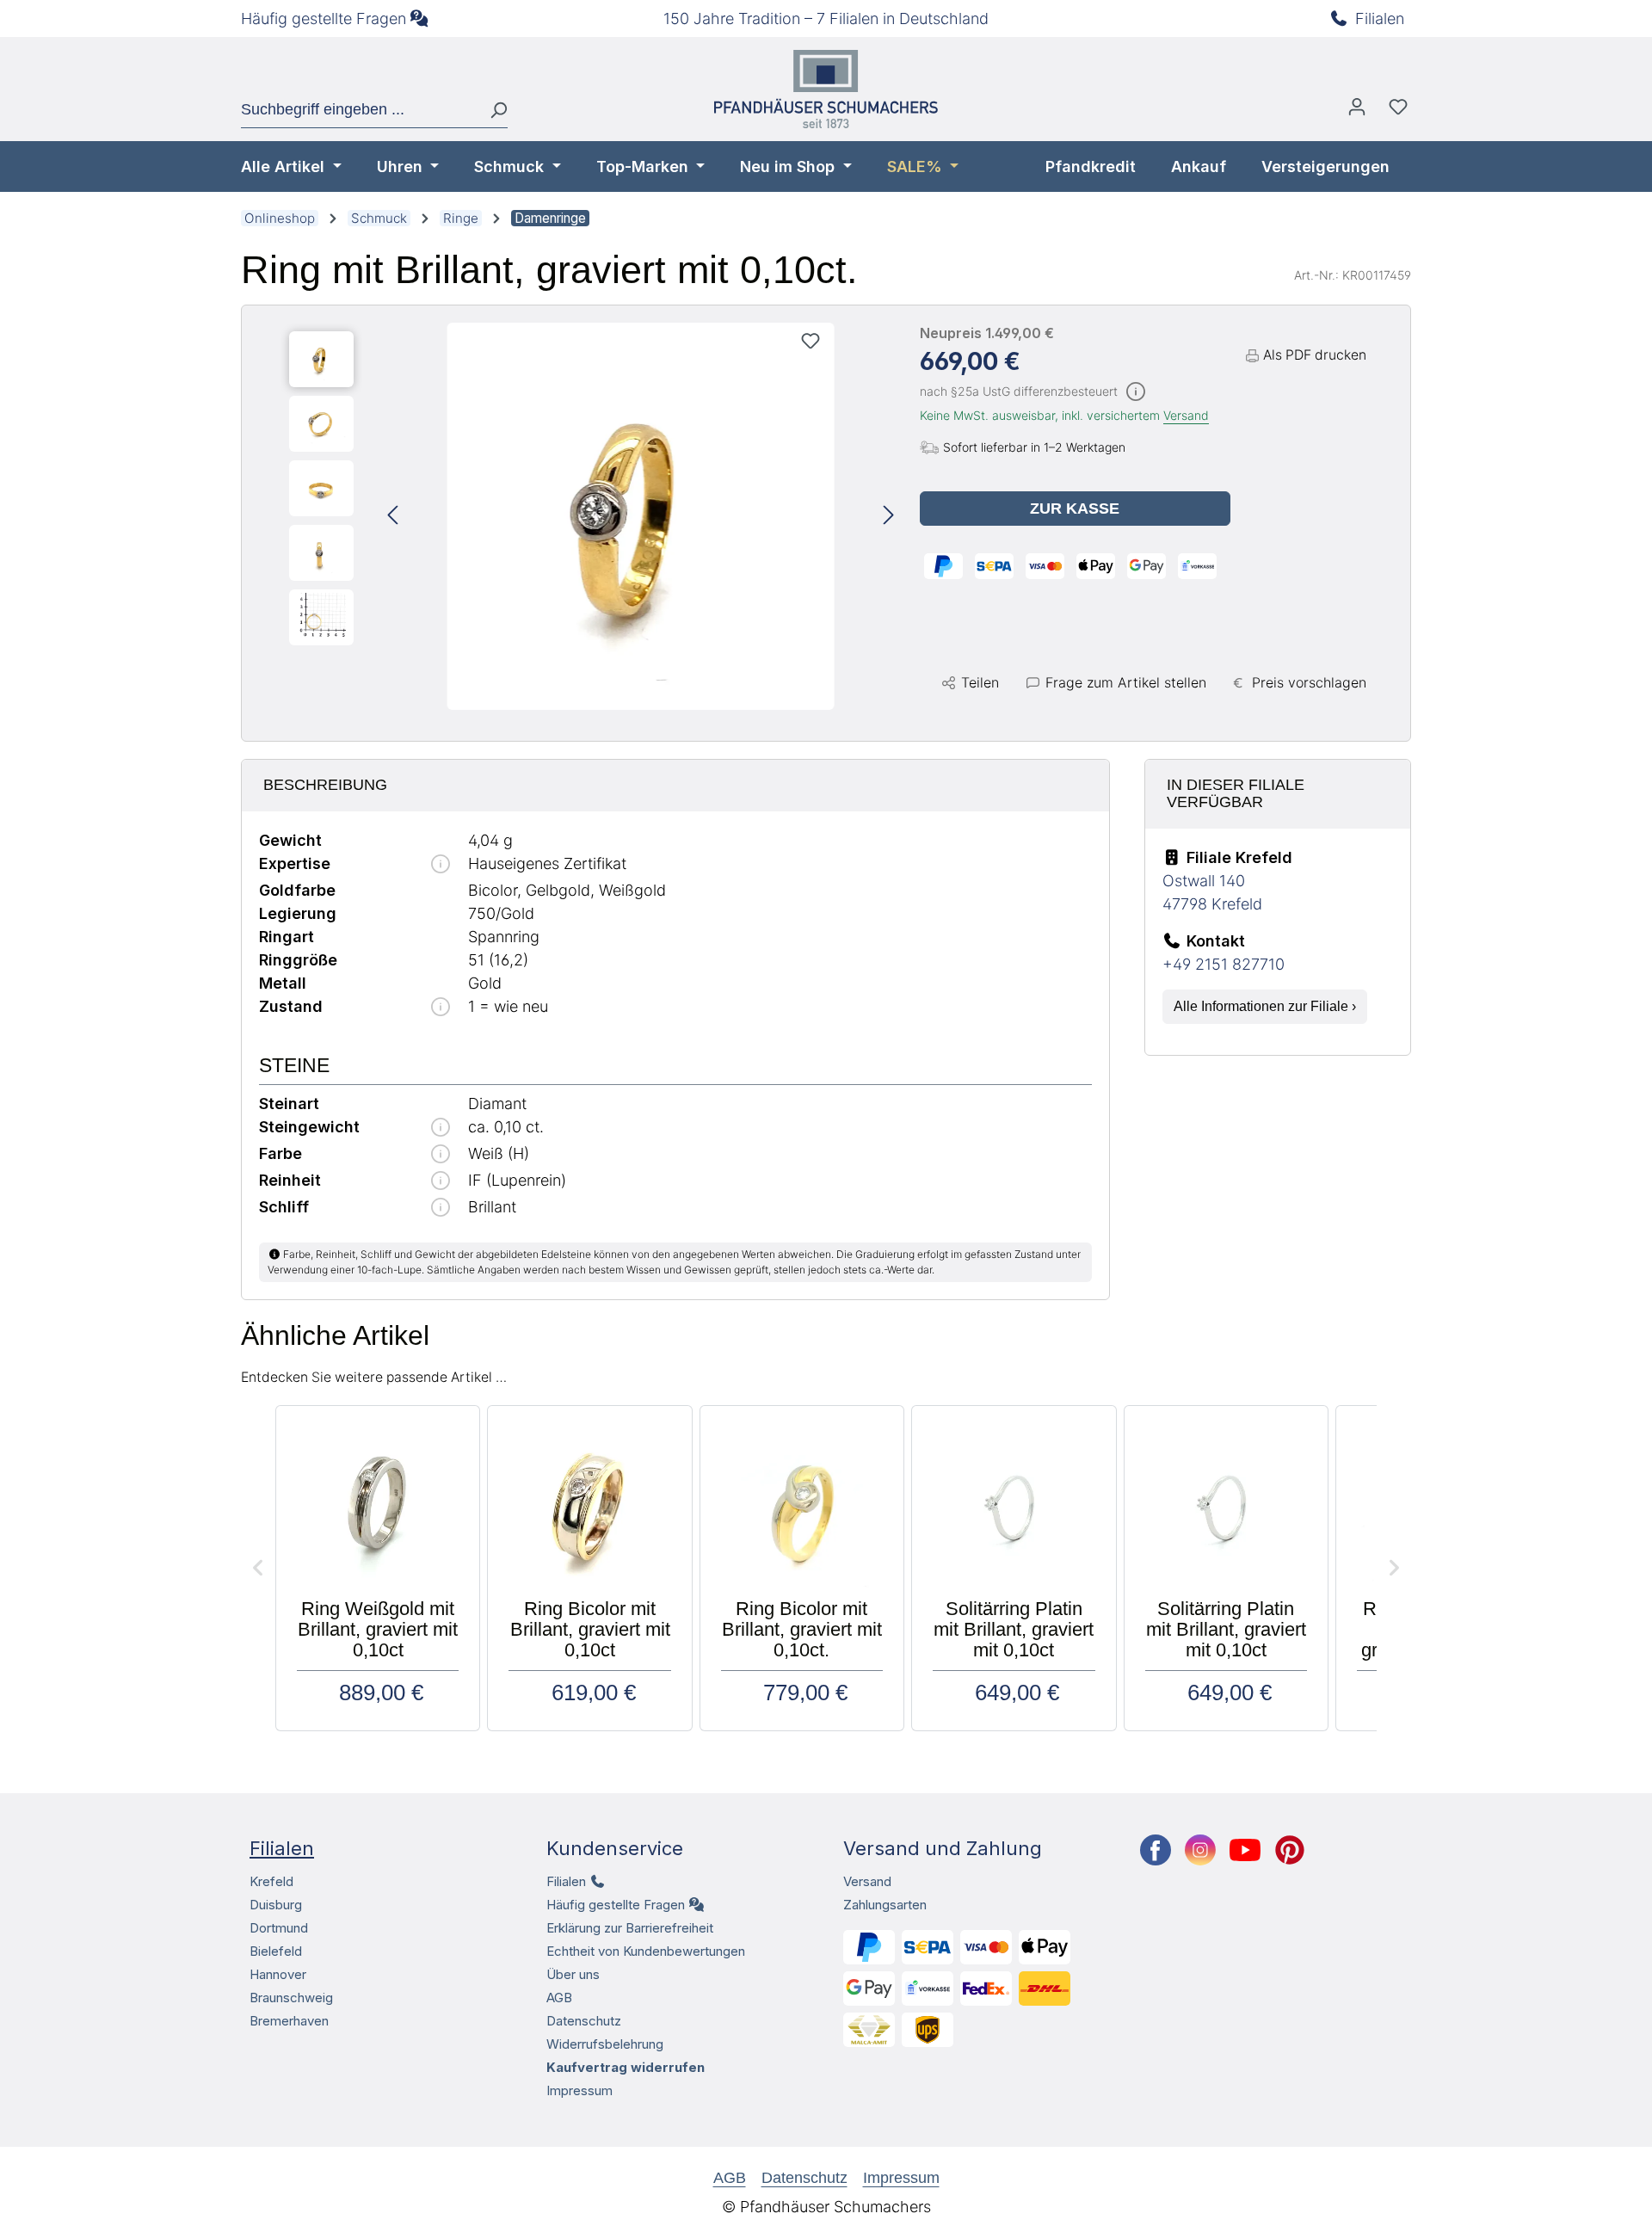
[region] (592, 516)
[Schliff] (441, 1208)
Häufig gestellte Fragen (324, 18)
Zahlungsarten (885, 1905)
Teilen (980, 682)
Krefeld (271, 1881)
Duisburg (276, 1905)
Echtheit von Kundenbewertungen (646, 1951)
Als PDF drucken (1315, 355)
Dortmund (279, 1928)
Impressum (579, 2090)
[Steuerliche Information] (1136, 393)
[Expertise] (441, 865)
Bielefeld (276, 1951)
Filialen (1380, 18)
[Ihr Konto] (1357, 111)
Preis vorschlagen (1309, 682)
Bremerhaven (289, 2021)
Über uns (573, 1974)
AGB (559, 1998)
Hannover (278, 1974)
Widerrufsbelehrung (605, 2044)
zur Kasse (1075, 509)
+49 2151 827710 (1224, 964)
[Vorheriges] (392, 517)
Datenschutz (584, 2021)
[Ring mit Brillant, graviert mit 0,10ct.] (641, 516)
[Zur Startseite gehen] (826, 89)
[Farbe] (441, 1155)
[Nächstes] (889, 517)
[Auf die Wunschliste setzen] (811, 341)
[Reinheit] (441, 1182)
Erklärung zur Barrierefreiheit (630, 1928)
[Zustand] (441, 1008)
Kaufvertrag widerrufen (626, 2067)
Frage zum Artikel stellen (1126, 682)
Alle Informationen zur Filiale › (1265, 1006)
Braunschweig (291, 1998)
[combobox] (359, 110)
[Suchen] (492, 110)
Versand (1186, 415)
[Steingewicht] (441, 1128)
